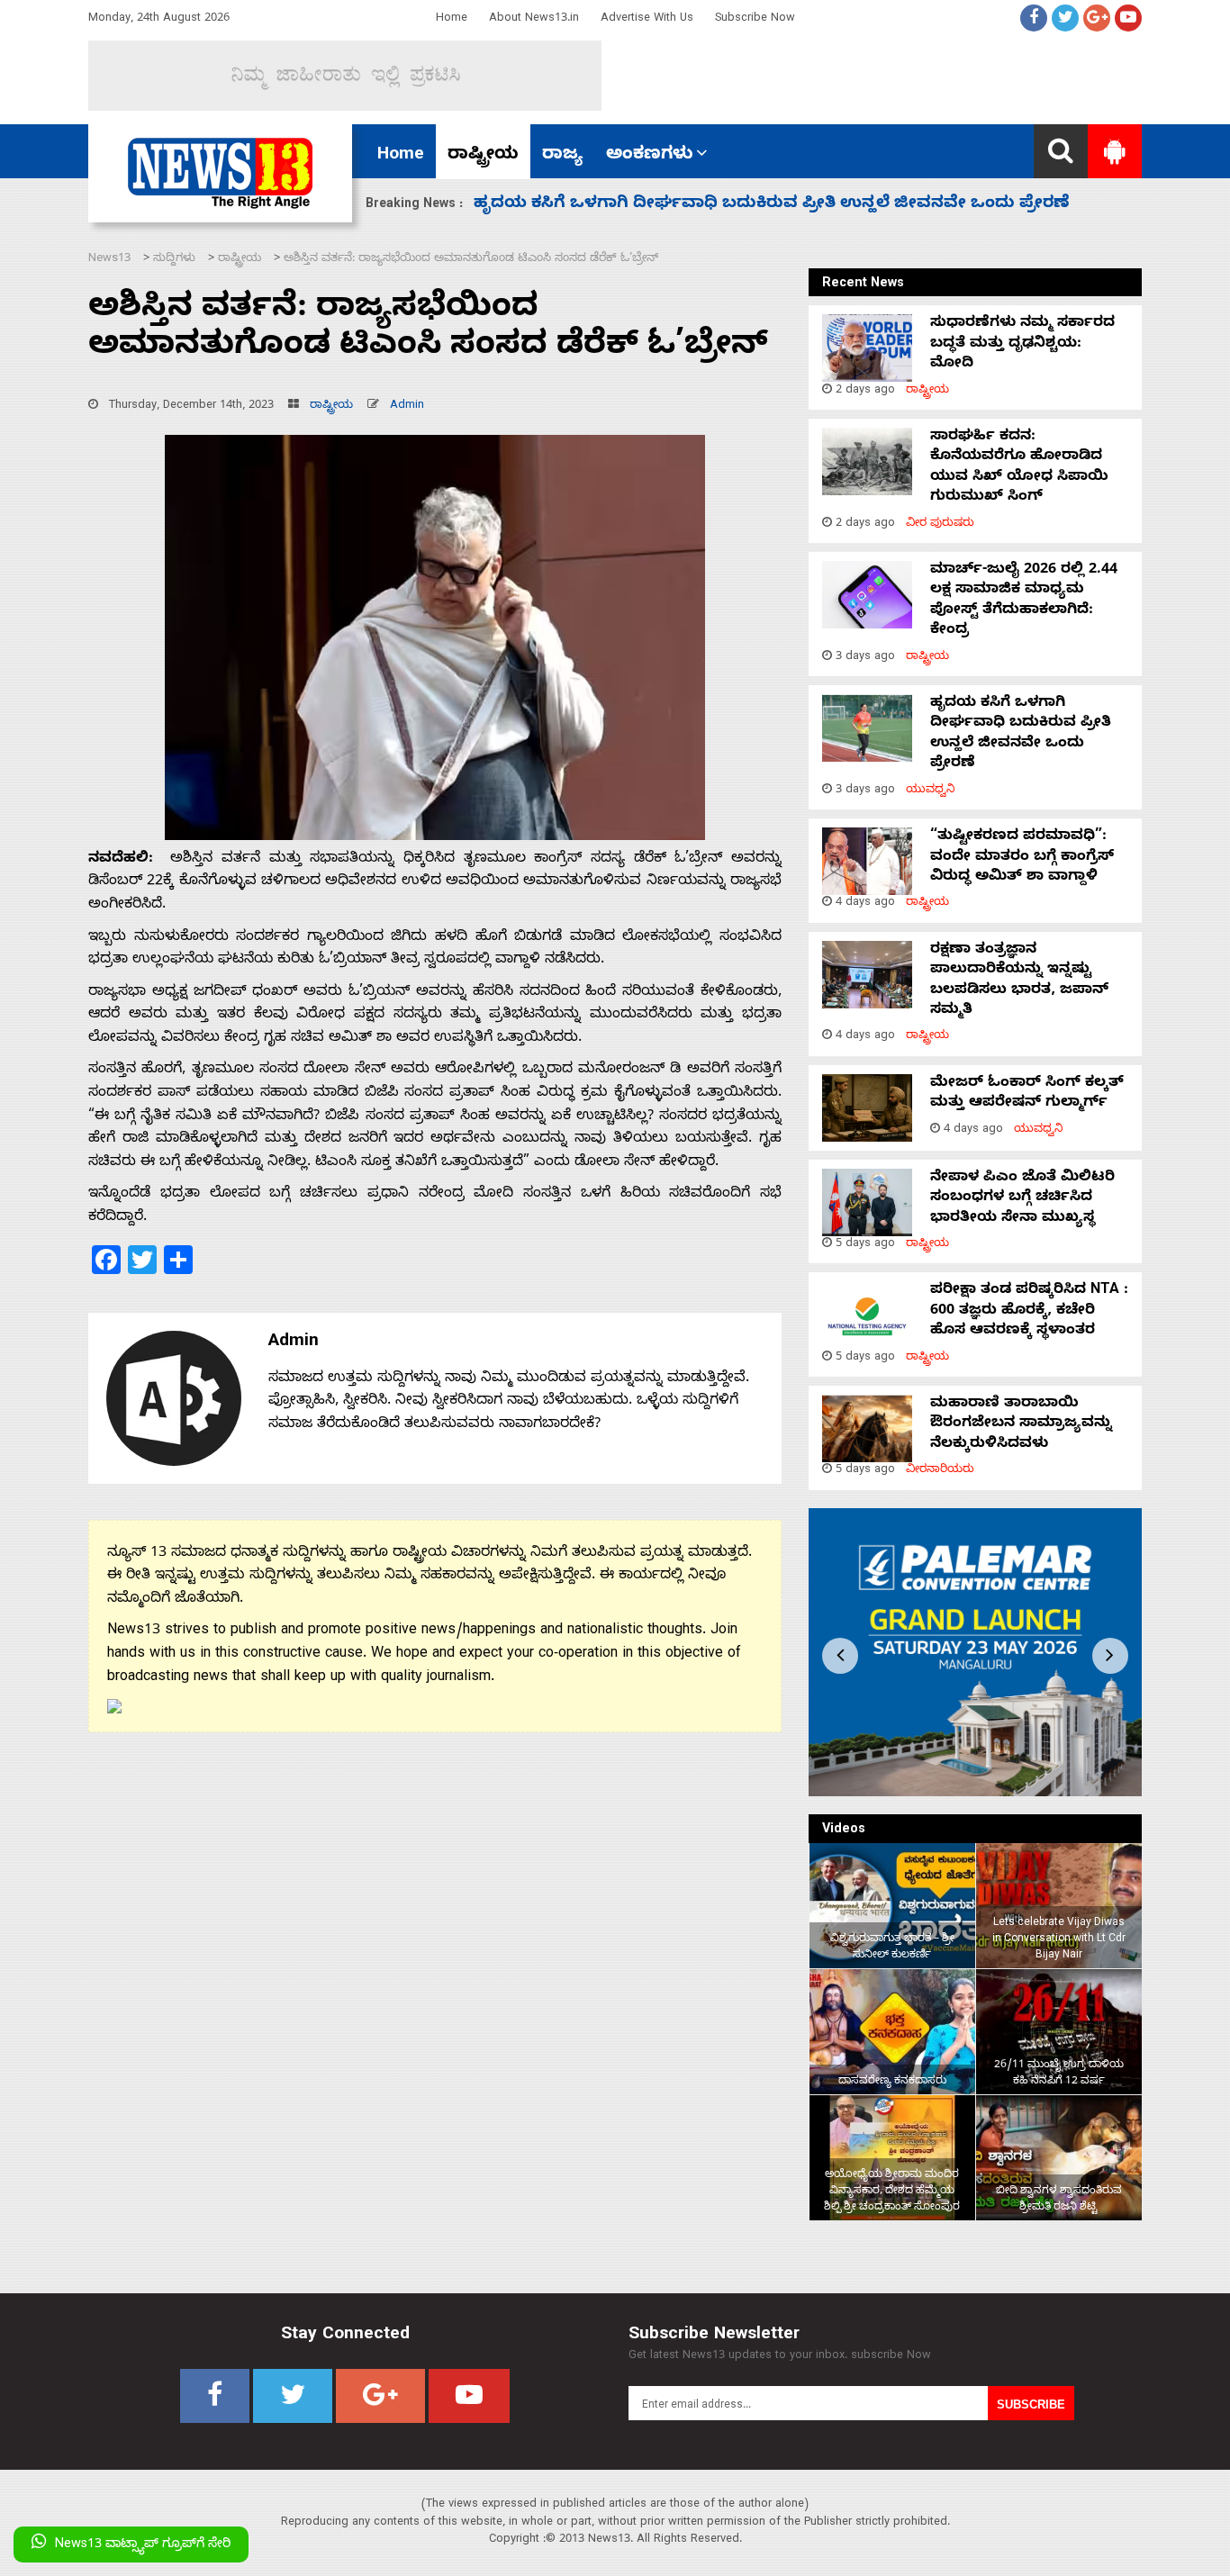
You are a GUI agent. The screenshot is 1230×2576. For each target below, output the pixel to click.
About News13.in (534, 19)
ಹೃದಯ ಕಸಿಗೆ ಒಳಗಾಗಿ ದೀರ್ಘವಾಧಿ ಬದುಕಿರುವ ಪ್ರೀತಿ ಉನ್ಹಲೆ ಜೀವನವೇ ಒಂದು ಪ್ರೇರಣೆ (1021, 734)
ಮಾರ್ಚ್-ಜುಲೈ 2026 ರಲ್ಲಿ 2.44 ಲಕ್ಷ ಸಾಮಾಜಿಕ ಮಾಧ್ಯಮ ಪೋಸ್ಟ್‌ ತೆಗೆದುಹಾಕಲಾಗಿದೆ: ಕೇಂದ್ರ (1024, 601)
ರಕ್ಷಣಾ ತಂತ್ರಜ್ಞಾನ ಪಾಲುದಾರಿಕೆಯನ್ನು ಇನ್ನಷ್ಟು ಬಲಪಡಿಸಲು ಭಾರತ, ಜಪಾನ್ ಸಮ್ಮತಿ (1019, 981)
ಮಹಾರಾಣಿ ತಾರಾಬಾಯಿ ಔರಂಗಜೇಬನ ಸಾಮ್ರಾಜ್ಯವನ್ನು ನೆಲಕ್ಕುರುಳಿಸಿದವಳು (1021, 1425)
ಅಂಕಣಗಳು (650, 156)
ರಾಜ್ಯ (562, 156)
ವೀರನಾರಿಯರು (940, 1471)
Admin (407, 407)
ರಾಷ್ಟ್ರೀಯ (483, 156)
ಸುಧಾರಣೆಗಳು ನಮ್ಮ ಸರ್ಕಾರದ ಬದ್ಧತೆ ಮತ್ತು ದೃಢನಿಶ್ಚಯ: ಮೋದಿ (1022, 344)
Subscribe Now (755, 19)
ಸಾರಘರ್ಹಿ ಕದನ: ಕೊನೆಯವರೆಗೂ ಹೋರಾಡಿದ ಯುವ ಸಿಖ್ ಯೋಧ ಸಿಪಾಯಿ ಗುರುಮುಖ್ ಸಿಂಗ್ (1019, 468)
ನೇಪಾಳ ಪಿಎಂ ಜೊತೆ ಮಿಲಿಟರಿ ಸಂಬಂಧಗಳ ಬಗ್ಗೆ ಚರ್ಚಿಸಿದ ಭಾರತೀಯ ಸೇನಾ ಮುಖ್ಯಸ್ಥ (1022, 1199)
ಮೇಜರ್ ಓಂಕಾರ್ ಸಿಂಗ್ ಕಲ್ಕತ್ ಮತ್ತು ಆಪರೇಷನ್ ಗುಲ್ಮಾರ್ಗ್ (1027, 1094)
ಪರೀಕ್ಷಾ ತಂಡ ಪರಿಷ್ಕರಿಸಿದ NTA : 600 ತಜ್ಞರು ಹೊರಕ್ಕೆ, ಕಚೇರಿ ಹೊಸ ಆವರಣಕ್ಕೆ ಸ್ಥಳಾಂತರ (1029, 1311)
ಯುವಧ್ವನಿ (931, 791)
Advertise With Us (647, 19)
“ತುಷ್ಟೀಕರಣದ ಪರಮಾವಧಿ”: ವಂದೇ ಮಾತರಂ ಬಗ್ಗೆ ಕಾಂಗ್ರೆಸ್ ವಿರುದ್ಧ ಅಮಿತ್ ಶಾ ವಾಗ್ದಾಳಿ (773, 205)
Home (452, 19)
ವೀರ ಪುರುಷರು (940, 524)
